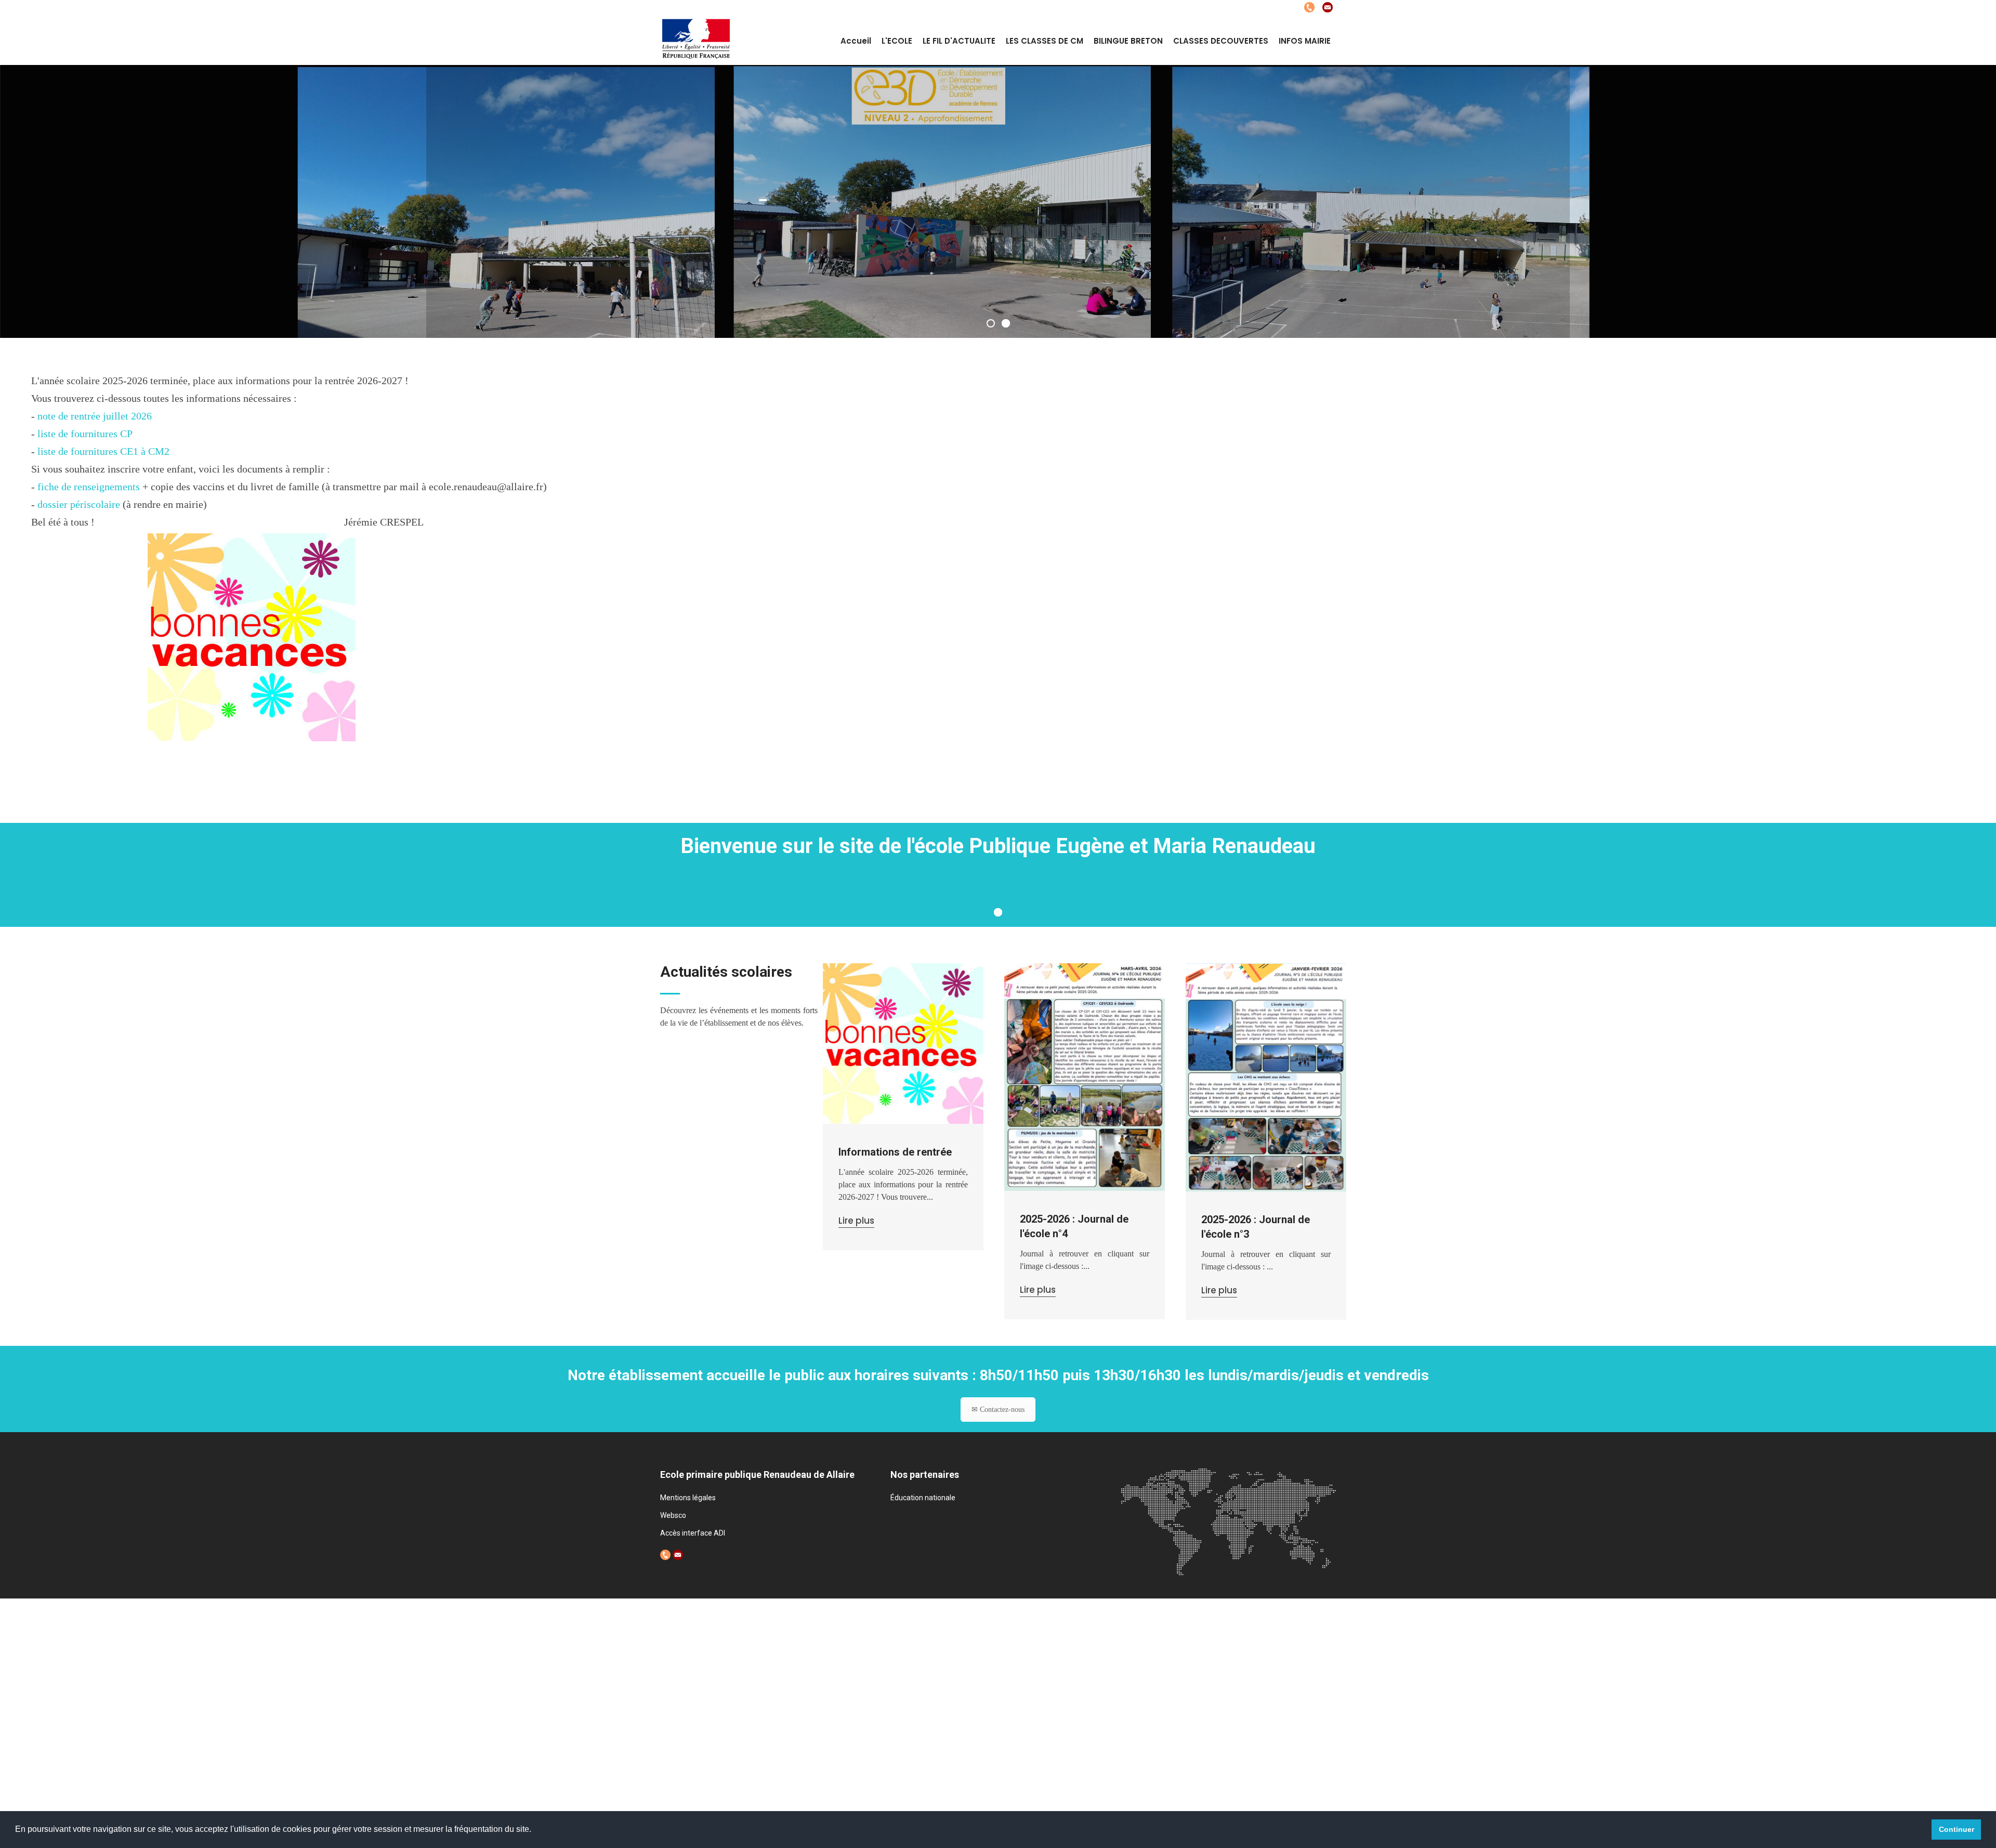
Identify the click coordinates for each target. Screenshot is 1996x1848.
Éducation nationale (923, 1498)
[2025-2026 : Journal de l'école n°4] (1085, 1077)
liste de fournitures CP (85, 434)
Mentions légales (688, 1498)
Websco (673, 1515)
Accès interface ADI (693, 1533)
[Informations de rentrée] (903, 1044)
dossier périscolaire (79, 504)
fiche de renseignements (89, 487)
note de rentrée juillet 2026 (95, 416)
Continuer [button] (1956, 1829)
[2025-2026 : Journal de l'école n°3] (1266, 1077)
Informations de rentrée (895, 1152)
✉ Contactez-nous (998, 1410)
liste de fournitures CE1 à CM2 (103, 451)
